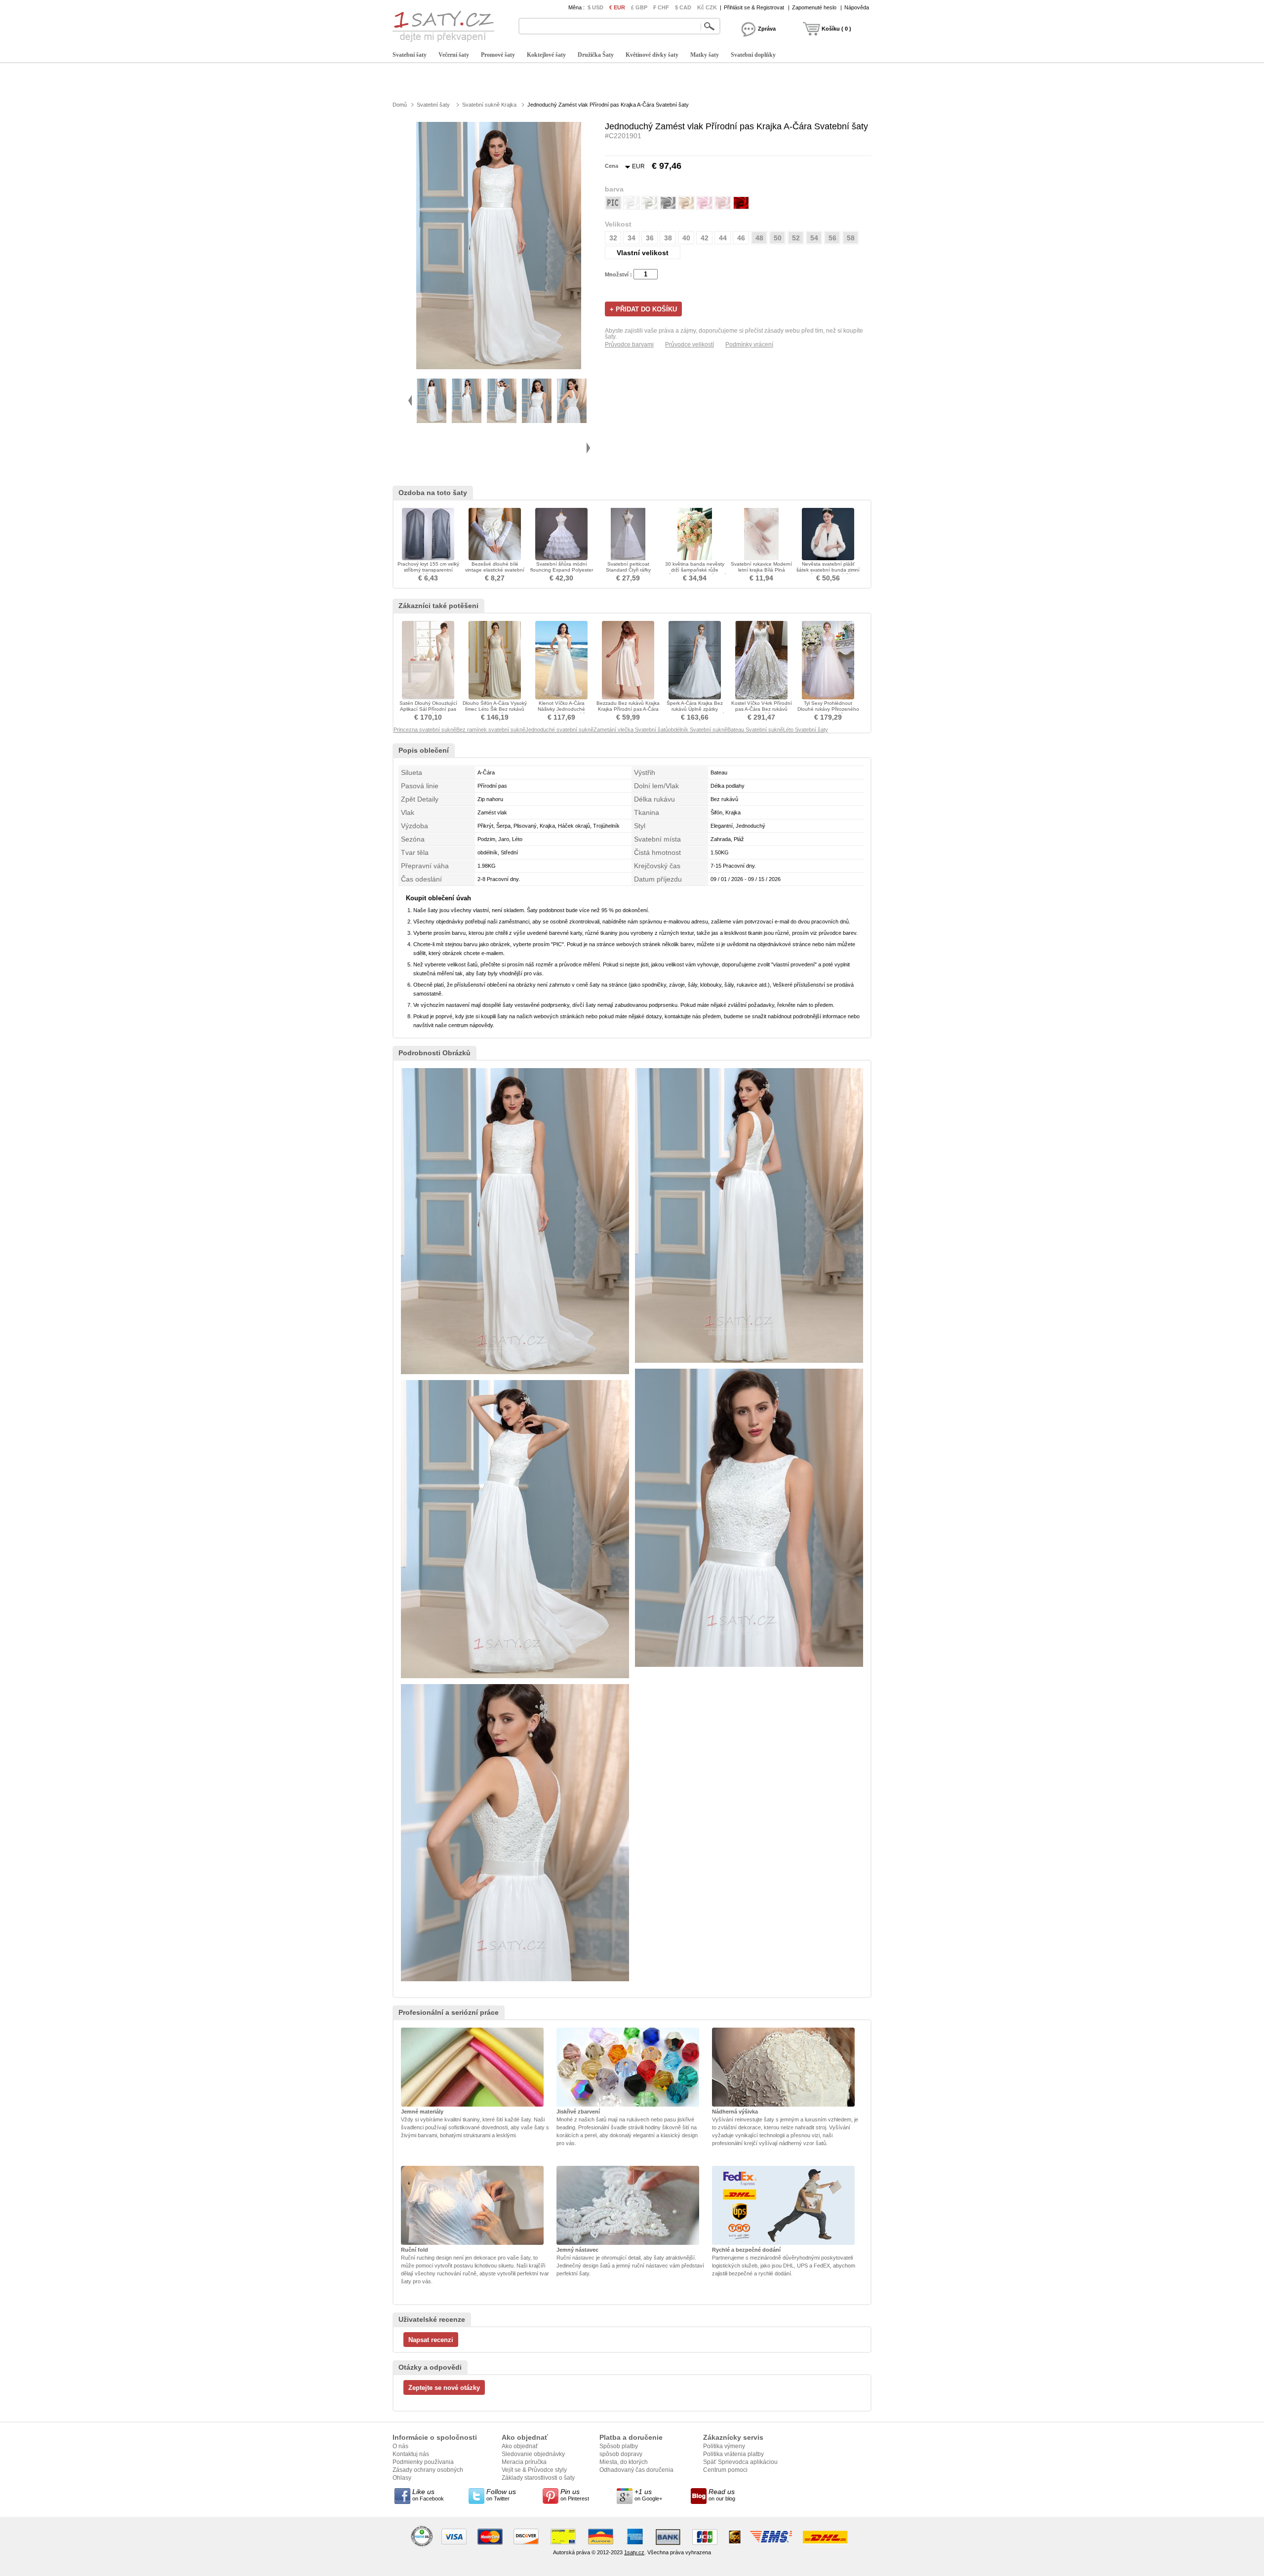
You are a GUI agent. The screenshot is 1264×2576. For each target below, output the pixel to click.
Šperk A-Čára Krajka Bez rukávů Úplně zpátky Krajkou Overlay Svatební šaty (695, 712)
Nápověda (857, 7)
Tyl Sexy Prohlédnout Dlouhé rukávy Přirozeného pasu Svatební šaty (828, 709)
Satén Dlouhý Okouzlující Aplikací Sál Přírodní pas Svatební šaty (428, 709)
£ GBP (639, 7)
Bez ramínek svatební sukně (491, 730)
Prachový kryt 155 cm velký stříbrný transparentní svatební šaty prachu (428, 570)
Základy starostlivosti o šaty (538, 2478)
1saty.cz (634, 2552)
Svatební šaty (410, 55)
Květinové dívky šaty (652, 55)
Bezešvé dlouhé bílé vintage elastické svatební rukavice (495, 570)
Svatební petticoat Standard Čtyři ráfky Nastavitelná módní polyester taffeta (628, 573)
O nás (400, 2446)
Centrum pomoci (725, 2470)
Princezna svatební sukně (425, 730)
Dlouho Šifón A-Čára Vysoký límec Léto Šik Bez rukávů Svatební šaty (495, 709)
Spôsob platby (619, 2446)
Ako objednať (520, 2446)
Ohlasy (402, 2478)
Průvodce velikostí (690, 345)
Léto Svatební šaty (806, 730)
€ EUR (617, 7)
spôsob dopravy (621, 2454)
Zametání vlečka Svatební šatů (631, 730)
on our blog (722, 2495)
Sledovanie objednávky (533, 2454)
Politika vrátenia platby (733, 2454)
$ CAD (683, 7)
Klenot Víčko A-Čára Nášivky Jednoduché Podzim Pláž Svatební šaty (561, 709)
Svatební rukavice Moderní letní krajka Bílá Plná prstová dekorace (761, 570)
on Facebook (428, 2495)
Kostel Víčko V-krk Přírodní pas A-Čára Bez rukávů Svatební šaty (762, 709)
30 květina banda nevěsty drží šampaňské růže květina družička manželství (695, 570)
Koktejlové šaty (546, 55)
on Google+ (648, 2495)
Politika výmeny (724, 2446)
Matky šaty (705, 55)
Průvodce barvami (629, 345)
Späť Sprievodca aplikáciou (740, 2462)
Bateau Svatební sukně (755, 730)
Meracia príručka (524, 2462)
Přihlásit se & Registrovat (754, 7)
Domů (400, 105)
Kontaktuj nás (411, 2454)
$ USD (595, 7)
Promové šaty (498, 55)
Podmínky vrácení (749, 345)
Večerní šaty (454, 55)
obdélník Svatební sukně (698, 730)
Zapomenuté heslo (814, 7)
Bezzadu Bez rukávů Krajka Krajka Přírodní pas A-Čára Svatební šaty (628, 709)
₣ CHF (661, 7)
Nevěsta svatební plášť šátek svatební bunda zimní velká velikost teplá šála (828, 570)
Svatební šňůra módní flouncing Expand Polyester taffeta (562, 570)
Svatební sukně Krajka (489, 105)
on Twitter (501, 2495)
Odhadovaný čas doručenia (636, 2470)
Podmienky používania (423, 2462)
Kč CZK (707, 7)
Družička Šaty (596, 55)
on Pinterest (575, 2495)
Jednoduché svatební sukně (559, 730)
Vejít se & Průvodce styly (534, 2470)
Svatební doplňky (753, 55)
